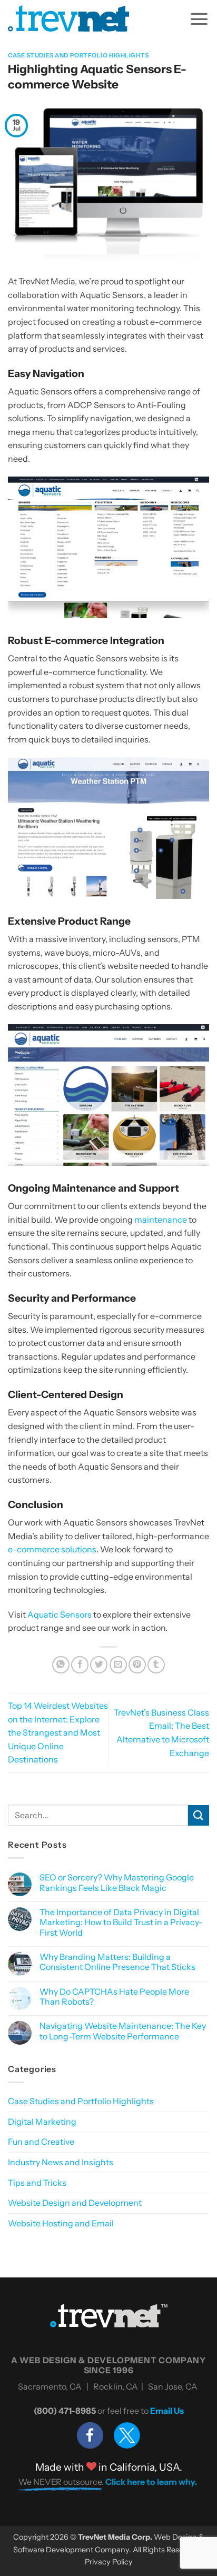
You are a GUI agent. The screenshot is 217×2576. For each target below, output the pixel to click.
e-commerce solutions (52, 1549)
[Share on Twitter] (99, 1665)
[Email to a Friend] (118, 1665)
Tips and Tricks (37, 2183)
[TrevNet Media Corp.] (68, 18)
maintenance (161, 1220)
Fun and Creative (41, 2142)
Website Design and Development (75, 2203)
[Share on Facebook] (80, 1665)
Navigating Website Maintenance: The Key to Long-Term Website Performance (123, 2031)
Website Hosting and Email (61, 2223)
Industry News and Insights (61, 2162)
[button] (199, 18)
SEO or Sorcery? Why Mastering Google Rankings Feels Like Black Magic (117, 1883)
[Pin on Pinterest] (137, 1665)
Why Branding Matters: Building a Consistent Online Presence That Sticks (117, 1962)
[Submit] (199, 1815)
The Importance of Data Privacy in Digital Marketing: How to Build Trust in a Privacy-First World (121, 1922)
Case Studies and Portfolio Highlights (78, 55)
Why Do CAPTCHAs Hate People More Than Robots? (114, 1997)
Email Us (167, 2411)
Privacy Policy (109, 2562)
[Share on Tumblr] (156, 1665)
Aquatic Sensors (60, 1614)
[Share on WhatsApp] (61, 1665)
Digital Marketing (42, 2122)
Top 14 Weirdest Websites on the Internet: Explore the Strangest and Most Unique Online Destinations (58, 1732)
